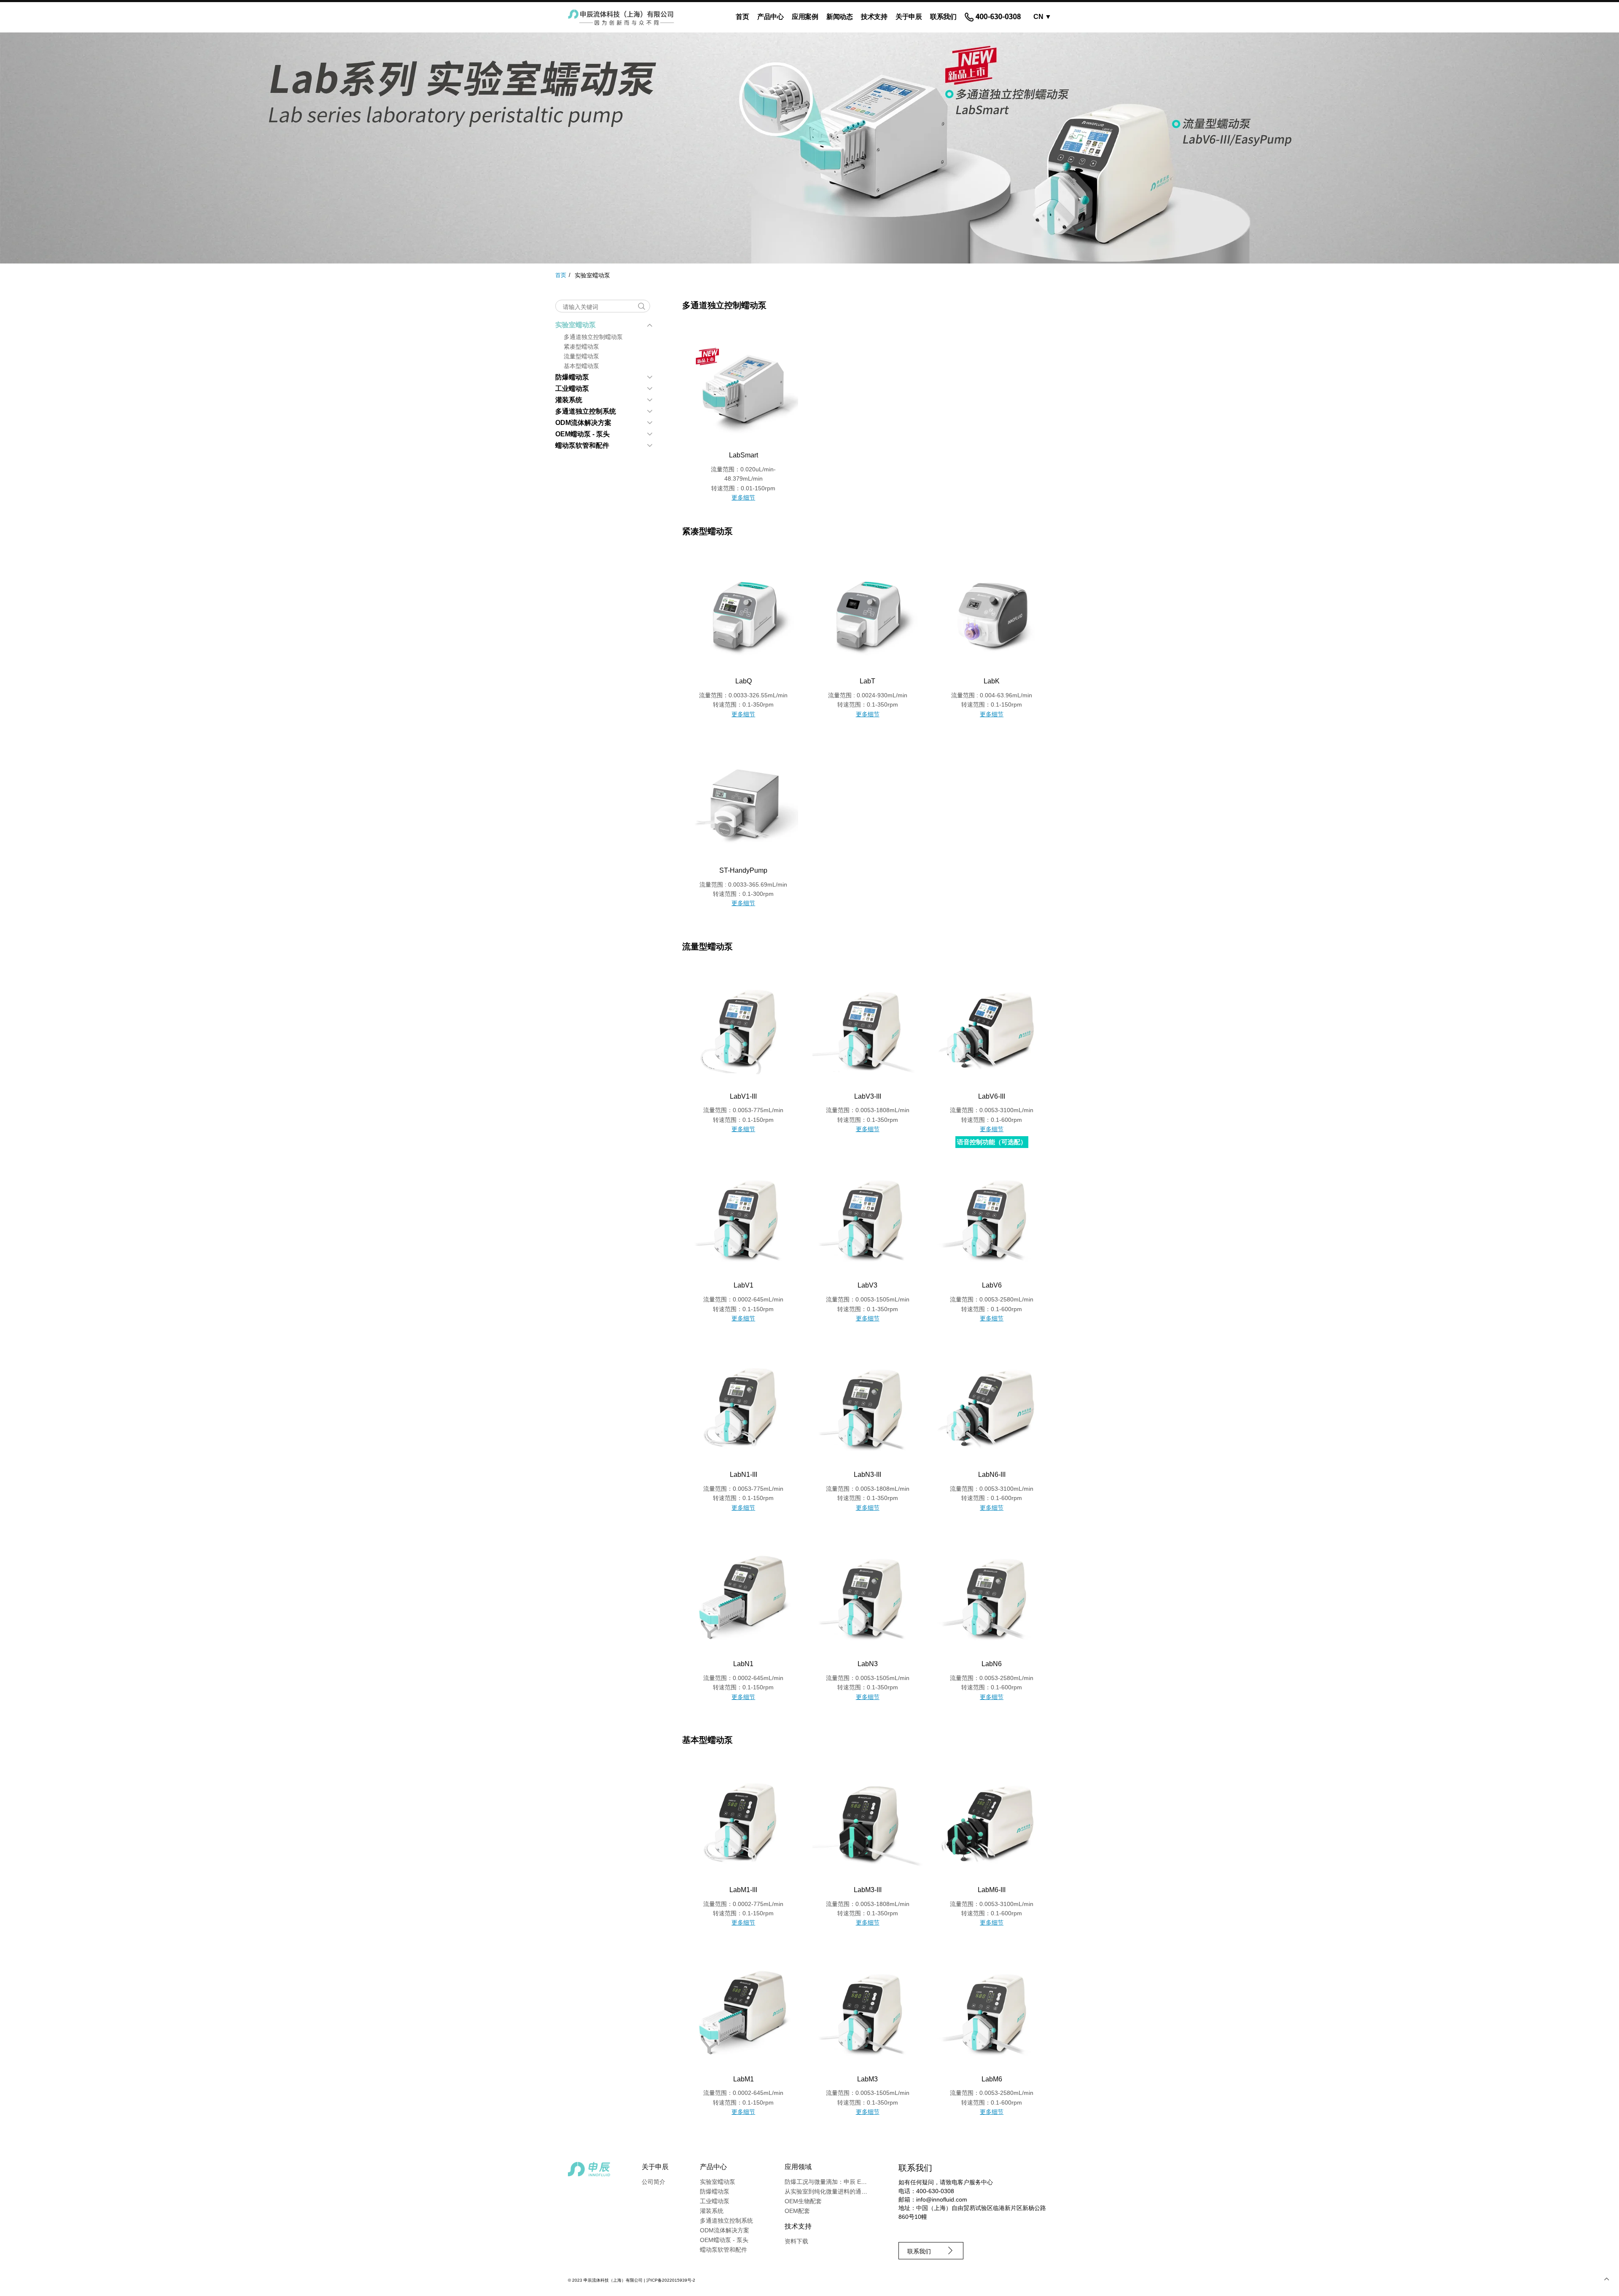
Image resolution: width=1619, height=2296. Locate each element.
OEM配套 (797, 2211)
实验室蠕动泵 (576, 325)
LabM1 (744, 2079)
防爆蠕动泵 (572, 377)
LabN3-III (867, 1475)
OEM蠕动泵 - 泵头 (582, 434)
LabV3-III (868, 1096)
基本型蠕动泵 (581, 366)
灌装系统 (569, 400)
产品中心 (770, 17)
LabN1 (743, 1664)
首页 (742, 17)
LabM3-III (868, 1890)
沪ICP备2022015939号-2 (671, 2280)
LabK (992, 681)
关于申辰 (909, 17)
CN (1042, 17)
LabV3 (867, 1285)
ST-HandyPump (743, 870)
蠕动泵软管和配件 (582, 445)
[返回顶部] (1606, 2279)
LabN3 (868, 1664)
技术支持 (874, 17)
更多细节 (743, 497)
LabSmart (744, 455)
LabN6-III (992, 1475)
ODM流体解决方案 (583, 423)
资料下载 (796, 2241)
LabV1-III (743, 1096)
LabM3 (867, 2079)
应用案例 (805, 17)
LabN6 (992, 1664)
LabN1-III (744, 1475)
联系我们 (943, 17)
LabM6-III (992, 1890)
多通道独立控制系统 (586, 411)
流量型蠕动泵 (581, 356)
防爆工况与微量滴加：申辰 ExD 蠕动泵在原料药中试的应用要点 (869, 2182)
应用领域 (798, 2167)
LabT (867, 681)
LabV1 (744, 1285)
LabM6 (992, 2079)
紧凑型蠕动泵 (581, 347)
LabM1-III (743, 1890)
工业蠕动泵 (572, 388)
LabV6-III (992, 1096)
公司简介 (654, 2182)
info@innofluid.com (942, 2199)
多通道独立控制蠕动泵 (593, 337)
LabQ (744, 681)
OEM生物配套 (803, 2201)
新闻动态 (839, 17)
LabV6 (992, 1285)
